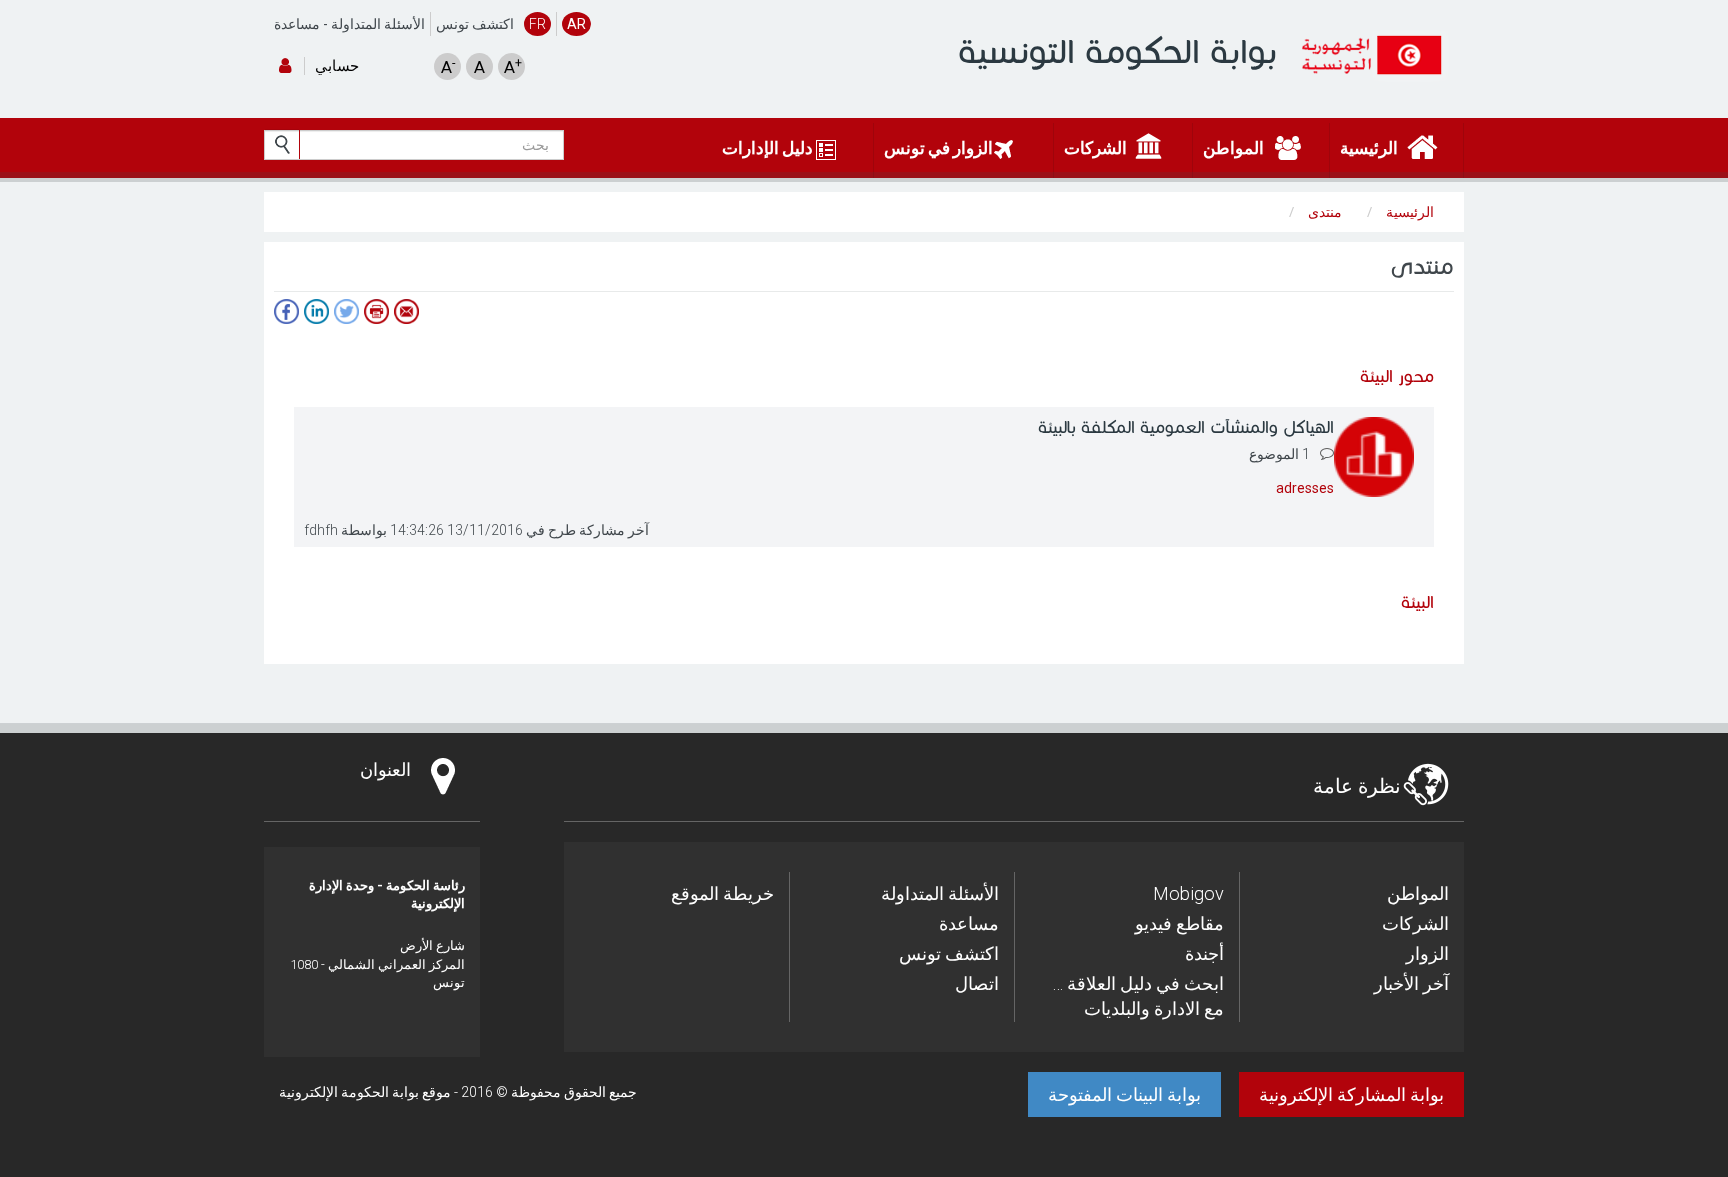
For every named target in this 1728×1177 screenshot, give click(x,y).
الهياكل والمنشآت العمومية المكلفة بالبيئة (1186, 427)
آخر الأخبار (1411, 983)
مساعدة (297, 24)
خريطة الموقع (722, 893)
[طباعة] (376, 311)
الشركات (1415, 923)
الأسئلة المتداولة (378, 24)
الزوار (1427, 953)
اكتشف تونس (475, 24)
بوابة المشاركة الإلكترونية (1351, 1094)
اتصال (977, 983)
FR (537, 24)
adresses (1305, 488)
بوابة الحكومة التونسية (1117, 51)
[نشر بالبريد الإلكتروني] (406, 311)
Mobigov (1188, 893)
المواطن (1418, 893)
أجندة (1204, 953)
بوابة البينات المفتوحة (1124, 1094)
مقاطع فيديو (1179, 923)
